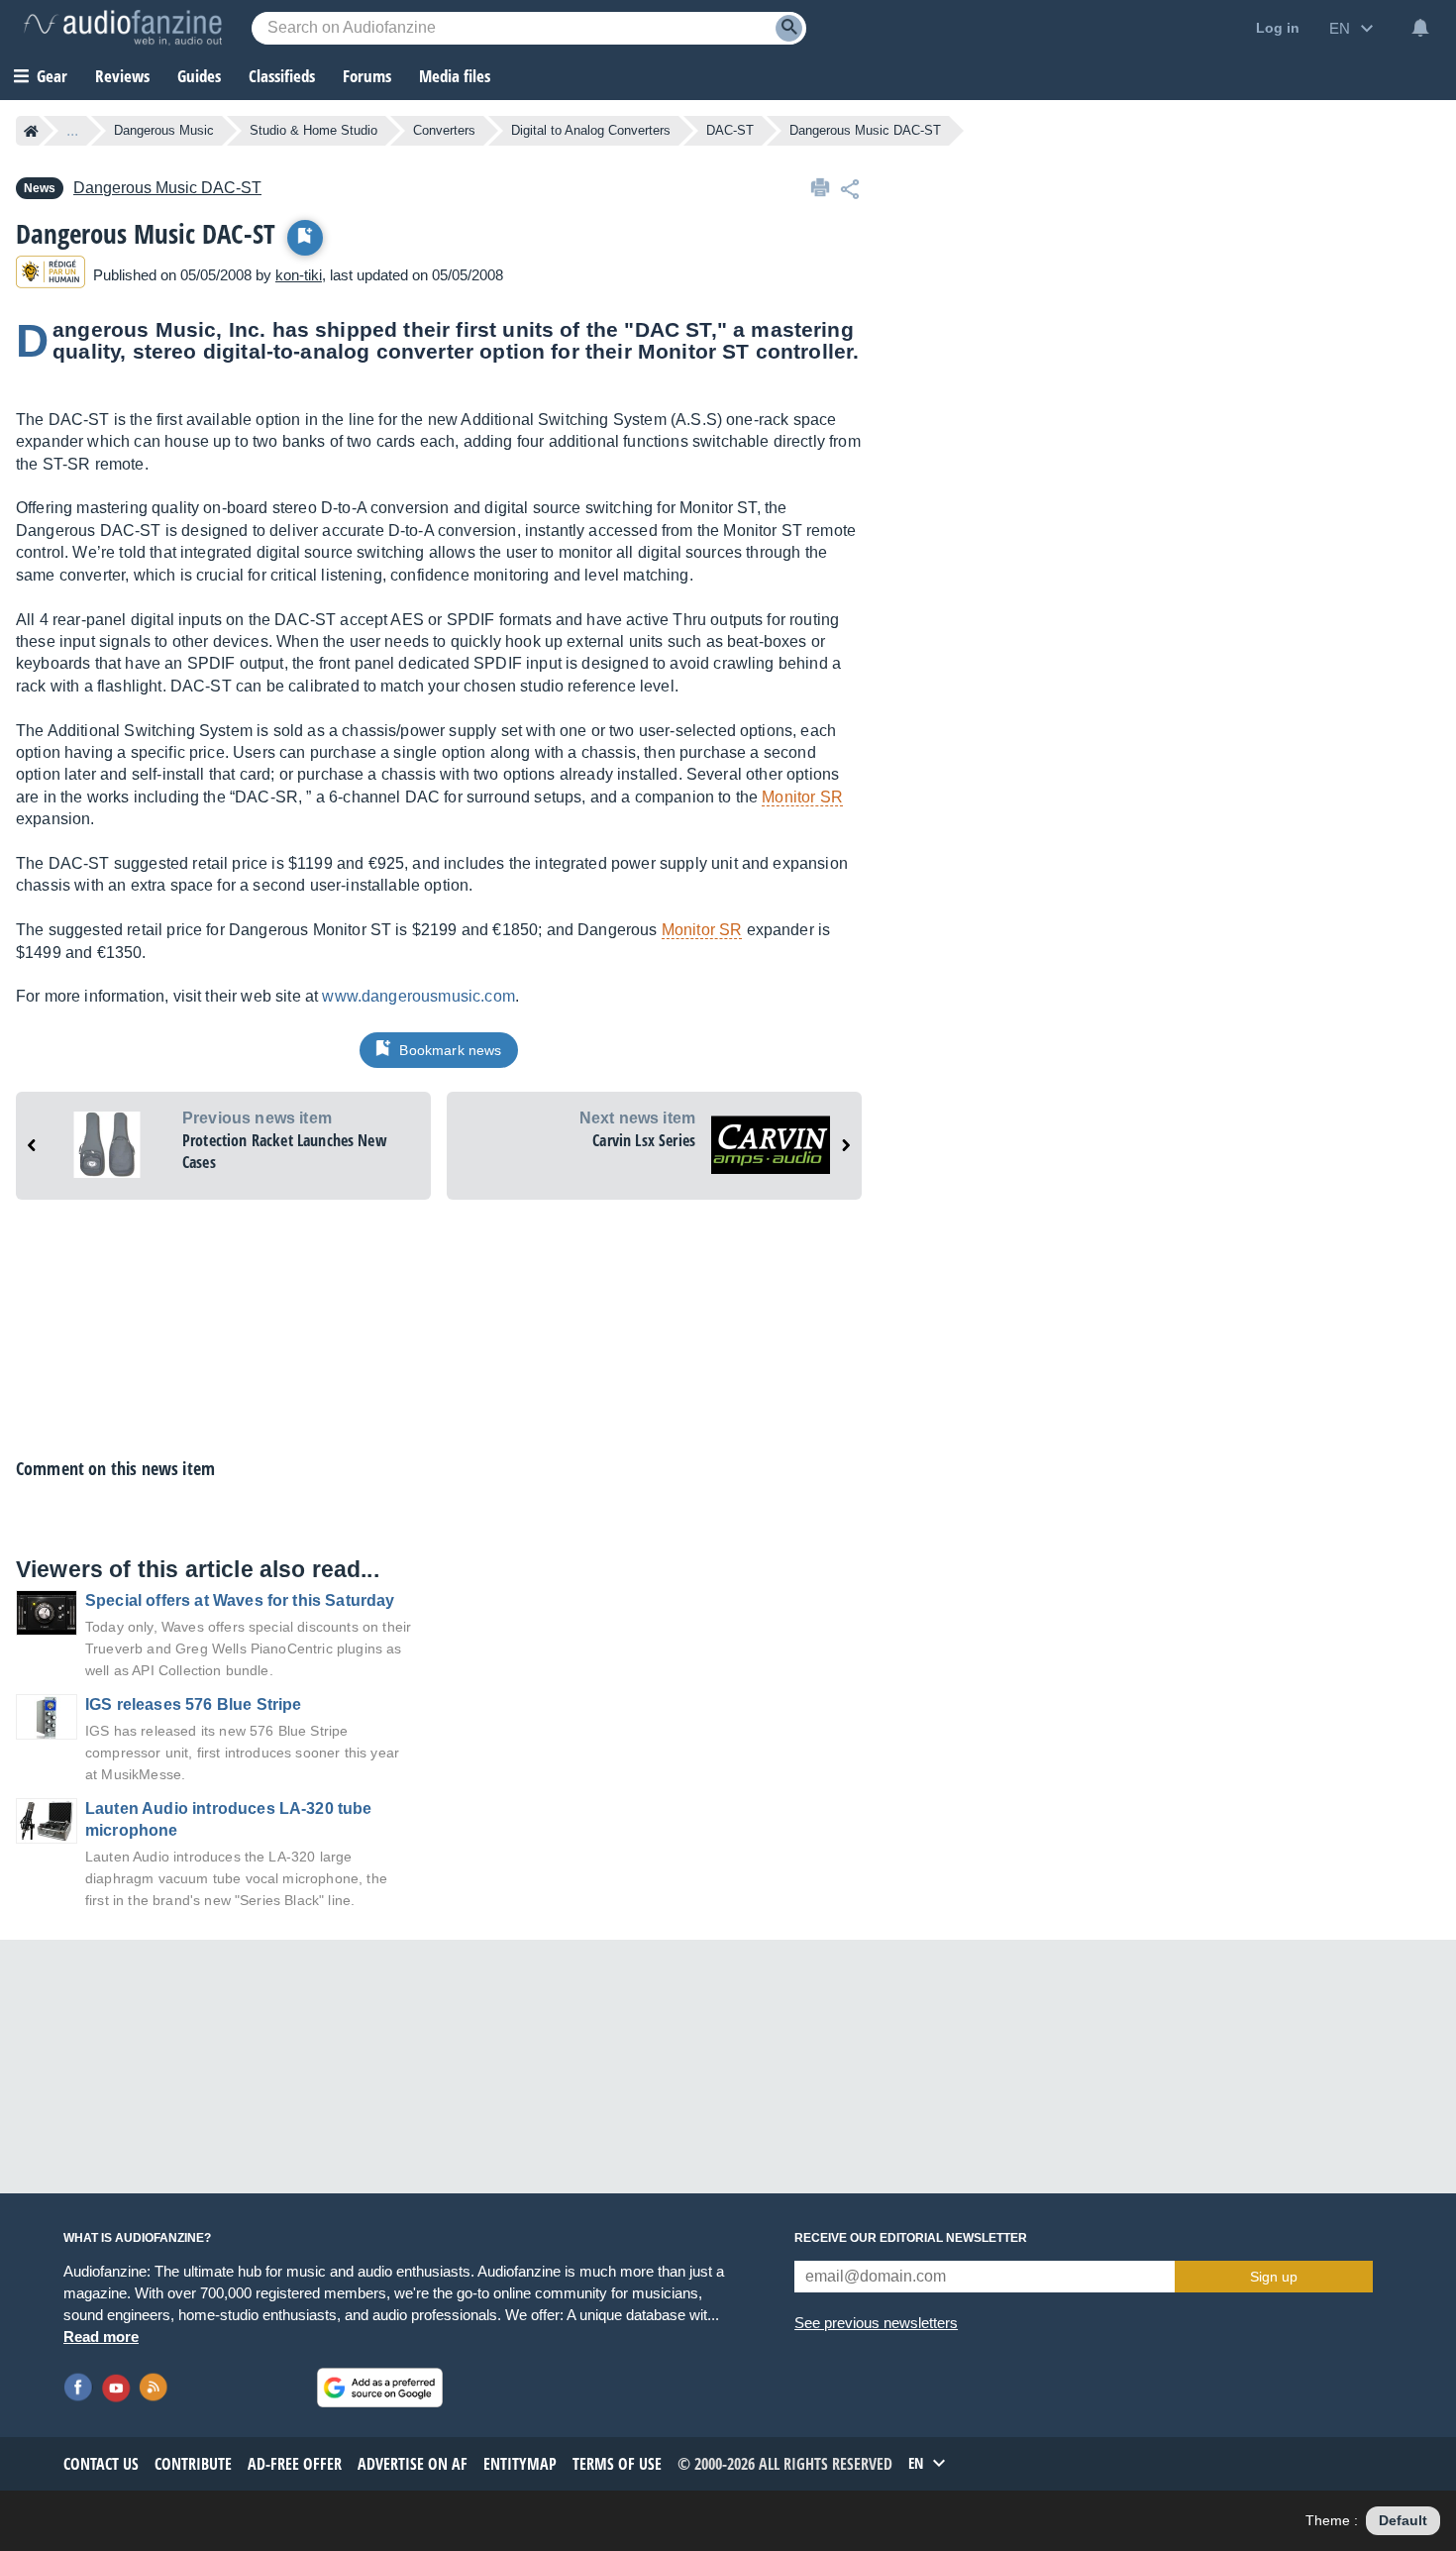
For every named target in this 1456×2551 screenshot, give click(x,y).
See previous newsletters (876, 2323)
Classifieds (282, 76)
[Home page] (31, 131)
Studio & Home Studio (313, 130)
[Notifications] (1420, 28)
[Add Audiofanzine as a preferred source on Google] (380, 2388)
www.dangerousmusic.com (418, 996)
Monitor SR (802, 797)
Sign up (1274, 2277)
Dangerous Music (164, 130)
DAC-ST (730, 130)
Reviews (122, 76)
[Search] (789, 28)
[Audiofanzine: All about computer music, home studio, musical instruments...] (123, 28)
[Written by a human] (51, 275)
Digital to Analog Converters (591, 130)
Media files (455, 76)
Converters (444, 130)
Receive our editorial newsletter (911, 2238)
